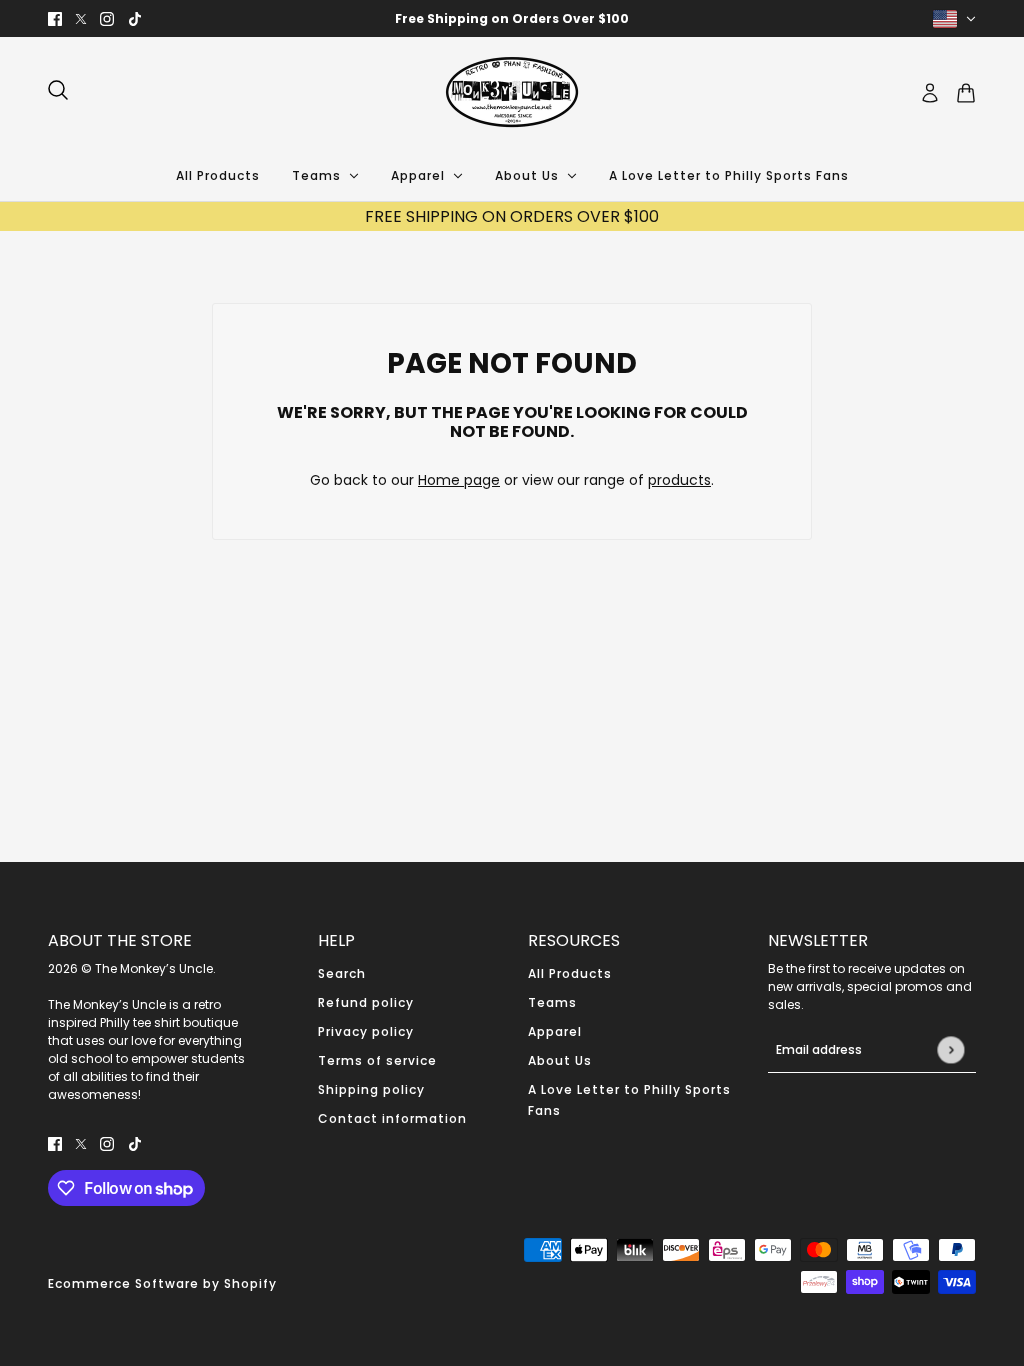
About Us (560, 1060)
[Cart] (966, 93)
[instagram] (107, 18)
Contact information (392, 1118)
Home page (459, 480)
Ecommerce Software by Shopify (162, 1283)
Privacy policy (366, 1031)
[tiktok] (135, 18)
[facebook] (55, 18)
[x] (81, 18)
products (679, 480)
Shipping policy (371, 1089)
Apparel (555, 1031)
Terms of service (377, 1060)
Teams (552, 1002)
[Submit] (950, 1049)
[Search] (58, 90)
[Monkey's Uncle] (512, 93)
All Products (570, 973)
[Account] (930, 93)
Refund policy (366, 1002)
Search (342, 973)
